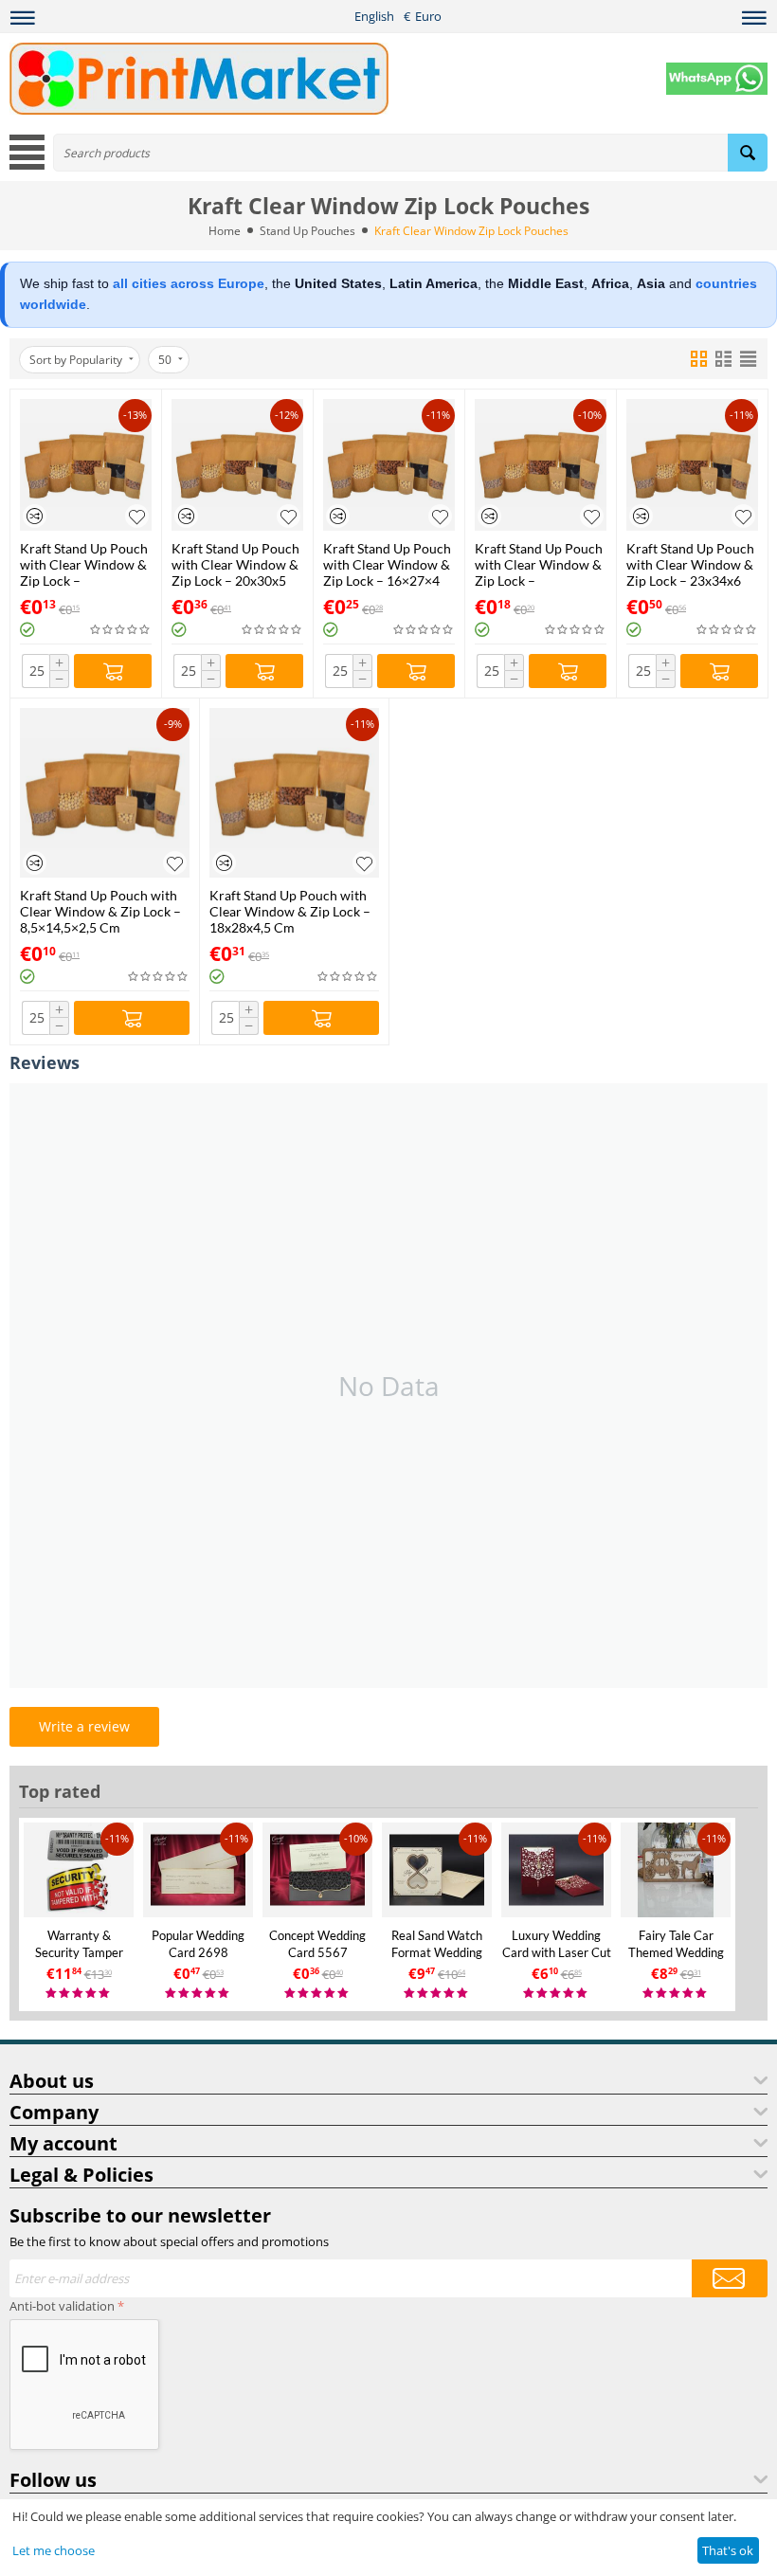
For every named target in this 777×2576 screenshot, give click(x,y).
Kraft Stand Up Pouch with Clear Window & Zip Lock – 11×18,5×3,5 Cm (84, 564)
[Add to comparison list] (35, 516)
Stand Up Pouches (307, 231)
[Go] (730, 2278)
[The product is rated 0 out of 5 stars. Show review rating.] (121, 630)
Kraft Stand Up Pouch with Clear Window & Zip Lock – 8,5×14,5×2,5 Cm (100, 911)
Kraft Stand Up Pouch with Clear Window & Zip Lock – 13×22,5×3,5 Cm (539, 564)
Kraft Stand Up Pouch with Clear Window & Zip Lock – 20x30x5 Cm (235, 564)
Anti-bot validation (62, 2306)
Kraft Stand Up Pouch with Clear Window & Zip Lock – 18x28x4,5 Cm (290, 911)
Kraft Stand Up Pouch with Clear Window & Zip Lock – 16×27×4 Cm (387, 564)
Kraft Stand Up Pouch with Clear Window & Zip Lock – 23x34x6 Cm (690, 564)
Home (225, 231)
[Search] (748, 153)
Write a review (84, 1726)
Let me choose (54, 2550)
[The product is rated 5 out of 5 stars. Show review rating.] (79, 1994)
